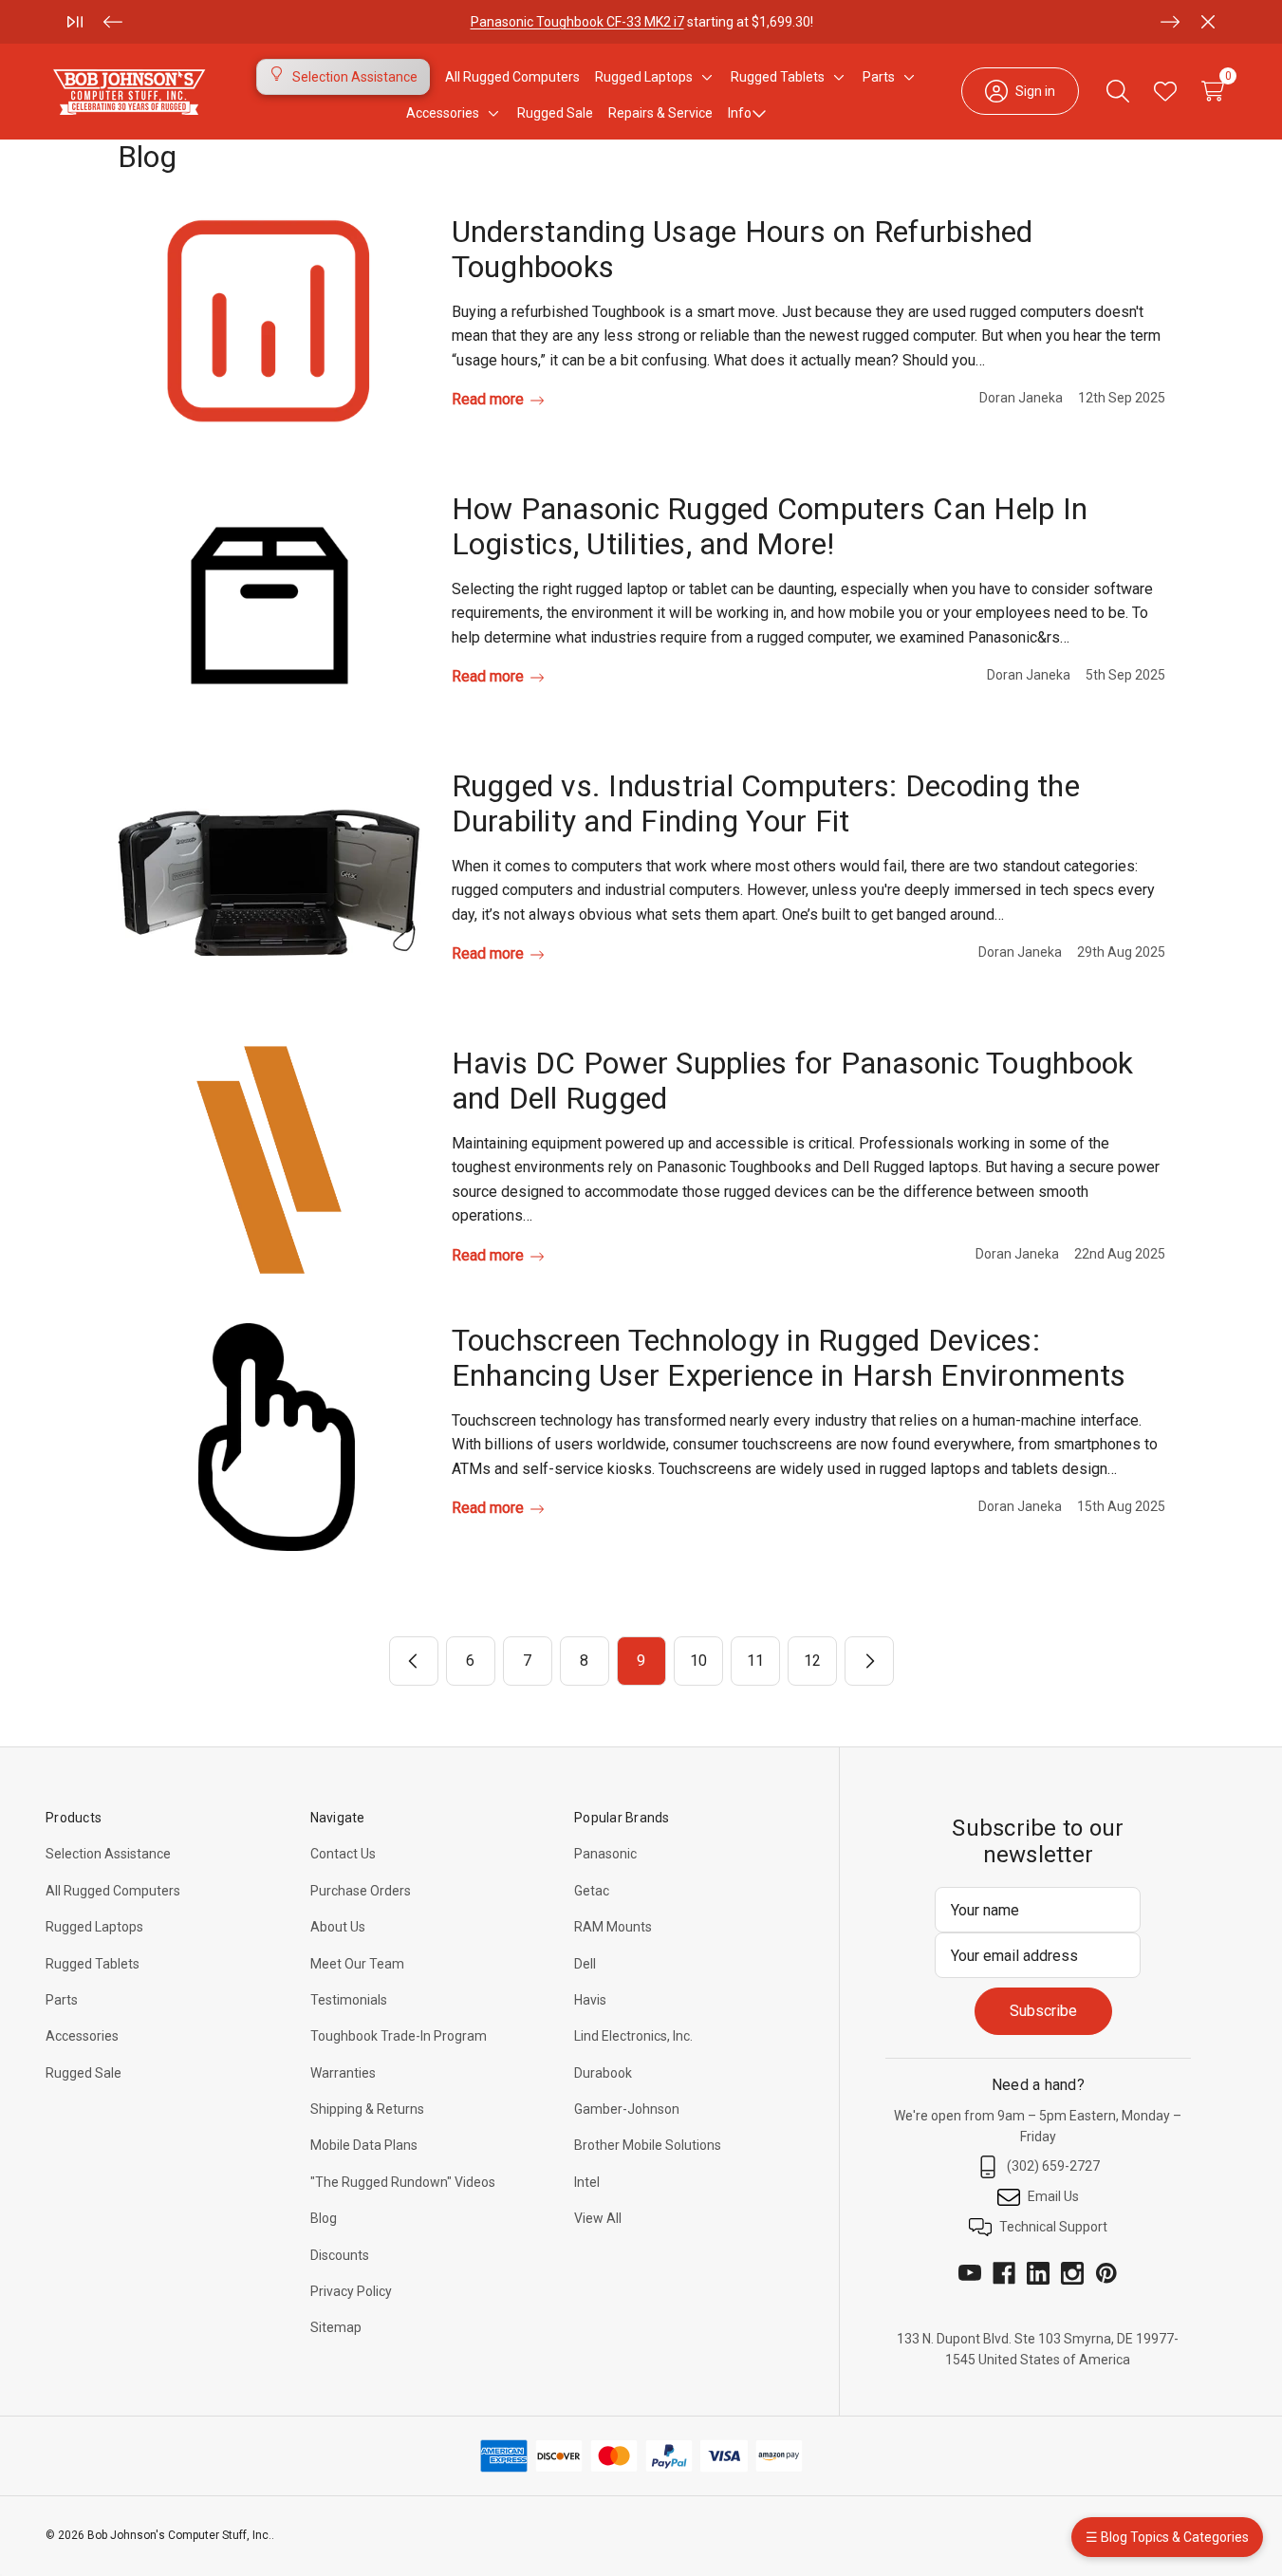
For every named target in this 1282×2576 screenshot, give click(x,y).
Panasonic (605, 1854)
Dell (585, 1964)
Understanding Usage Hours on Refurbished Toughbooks (743, 249)
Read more (490, 399)
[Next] (1170, 22)
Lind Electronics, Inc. (633, 2036)
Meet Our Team (357, 1964)
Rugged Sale (84, 2073)
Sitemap (336, 2327)
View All (598, 2218)
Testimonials (349, 2000)
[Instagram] (1072, 2273)
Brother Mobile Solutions (648, 2145)
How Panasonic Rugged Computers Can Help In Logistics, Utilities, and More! (770, 526)
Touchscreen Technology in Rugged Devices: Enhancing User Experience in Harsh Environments (789, 1358)
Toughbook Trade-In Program (399, 2036)
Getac (592, 1891)
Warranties (343, 2073)
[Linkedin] (1038, 2273)
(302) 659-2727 (1053, 2166)
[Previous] (113, 22)
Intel (587, 2182)
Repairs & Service (660, 113)
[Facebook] (1004, 2273)
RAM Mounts (613, 1927)
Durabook (603, 2073)
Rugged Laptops (94, 1927)
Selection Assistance (108, 1854)
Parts (62, 2000)
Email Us (1053, 2196)
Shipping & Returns (367, 2109)
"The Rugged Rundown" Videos (403, 2182)
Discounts (340, 2255)
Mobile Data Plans (364, 2145)
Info (740, 113)
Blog (324, 2218)
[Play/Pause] (75, 22)
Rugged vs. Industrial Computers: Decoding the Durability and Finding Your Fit (766, 803)
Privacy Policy (351, 2291)
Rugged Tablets (93, 1964)
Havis (590, 2000)
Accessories (82, 2036)
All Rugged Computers (113, 1891)
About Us (338, 1927)
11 (755, 1661)
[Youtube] (970, 2273)
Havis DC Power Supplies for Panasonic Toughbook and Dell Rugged (793, 1081)
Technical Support (1053, 2227)
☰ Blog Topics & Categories (1167, 2537)
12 (812, 1661)
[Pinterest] (1106, 2273)
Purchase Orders (361, 1891)
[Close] (1208, 22)
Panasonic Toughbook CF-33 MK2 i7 (576, 22)
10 (698, 1661)
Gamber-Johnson (627, 2109)
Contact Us (343, 1854)
